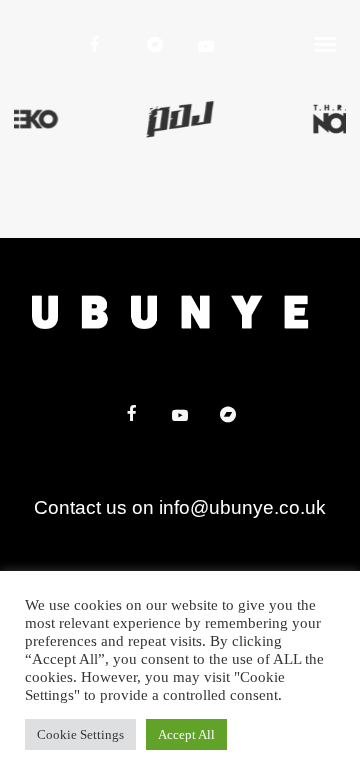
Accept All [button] (186, 734)
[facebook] (97, 44)
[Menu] (326, 43)
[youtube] (208, 46)
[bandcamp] (157, 44)
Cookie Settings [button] (80, 734)
